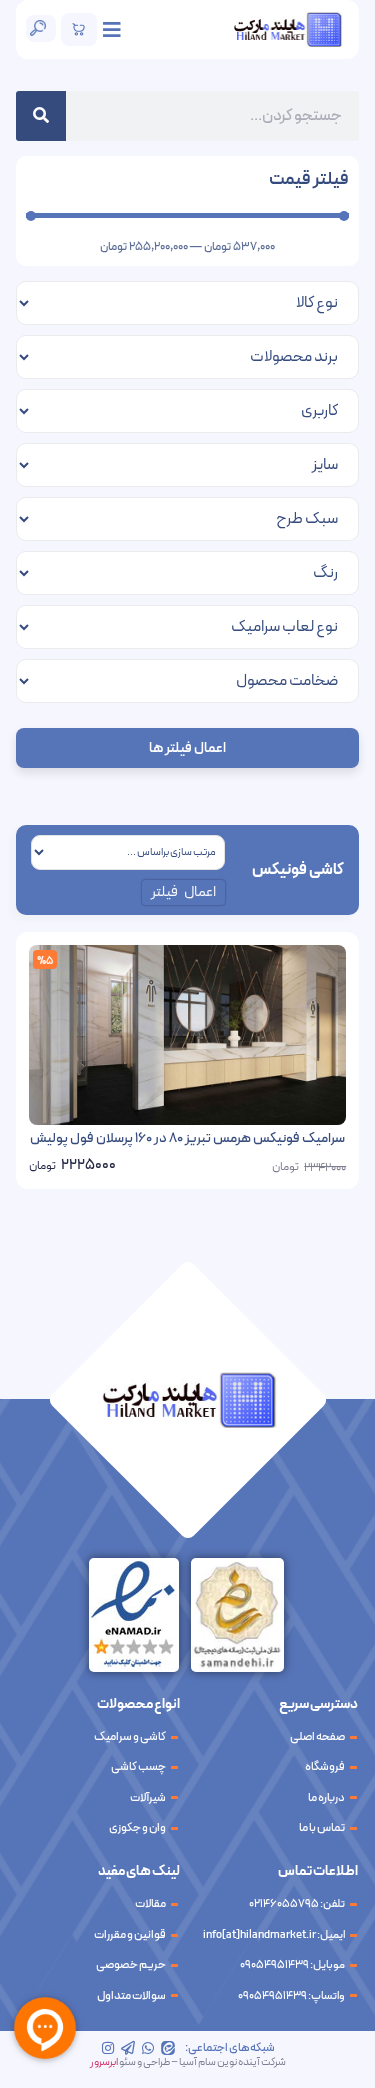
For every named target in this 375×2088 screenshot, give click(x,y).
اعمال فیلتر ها (187, 748)
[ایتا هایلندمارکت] (168, 2048)
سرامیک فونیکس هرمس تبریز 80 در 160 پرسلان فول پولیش (187, 1138)
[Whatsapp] (148, 2048)
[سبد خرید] (79, 29)
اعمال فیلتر (184, 892)
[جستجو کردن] (41, 116)
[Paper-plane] (128, 2048)
